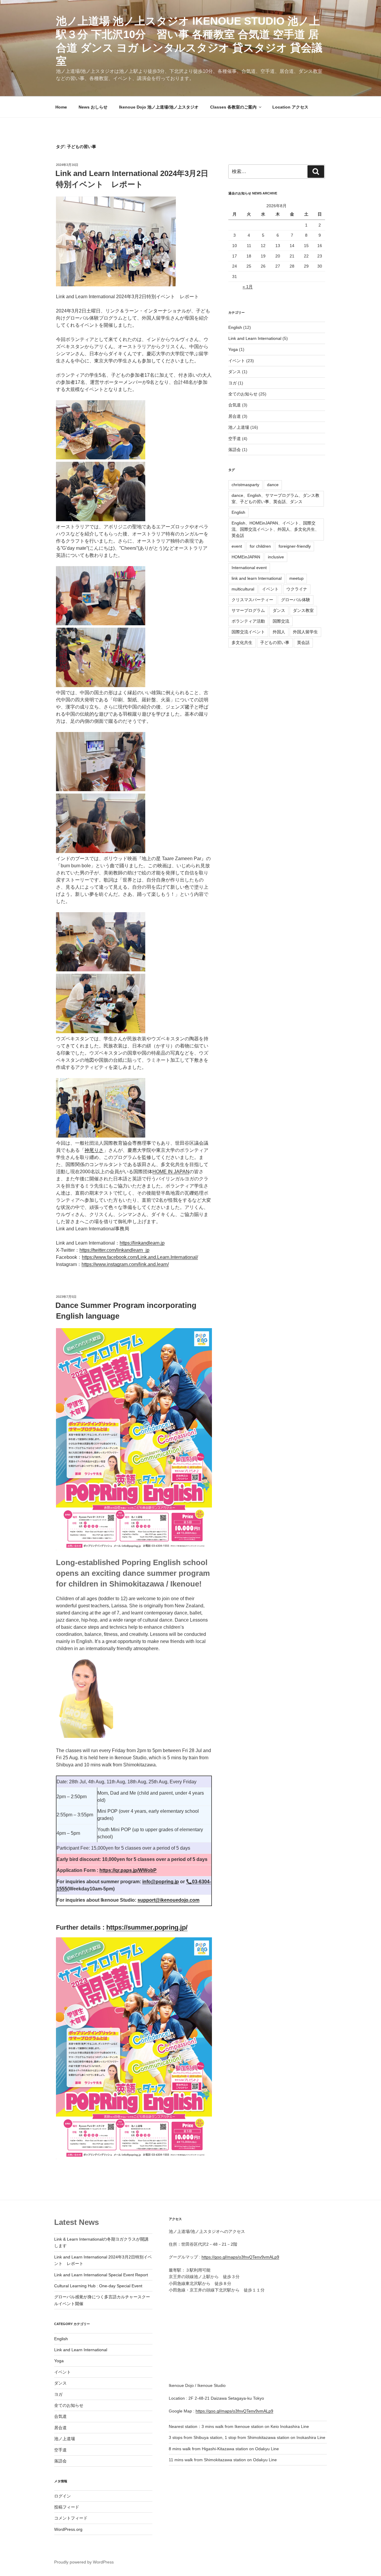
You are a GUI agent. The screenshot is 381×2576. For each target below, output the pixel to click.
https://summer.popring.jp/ (147, 1927)
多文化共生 (242, 643)
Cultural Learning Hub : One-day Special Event (98, 2286)
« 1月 (248, 287)
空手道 (235, 439)
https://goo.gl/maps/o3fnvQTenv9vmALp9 (240, 2257)
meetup (296, 578)
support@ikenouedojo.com (168, 1900)
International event (249, 568)
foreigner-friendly (295, 546)
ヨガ (232, 383)
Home (61, 107)
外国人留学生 (305, 632)
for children (260, 546)
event (237, 546)
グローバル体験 (296, 600)
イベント (237, 361)
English (235, 327)
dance (273, 485)
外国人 (279, 632)
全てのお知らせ (243, 394)
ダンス (235, 372)
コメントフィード (71, 2518)
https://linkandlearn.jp (142, 1243)
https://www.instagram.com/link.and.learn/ (125, 1264)
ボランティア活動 (248, 621)
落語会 (235, 450)
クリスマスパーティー (252, 600)
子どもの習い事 (275, 643)
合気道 (235, 405)
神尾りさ (94, 1150)
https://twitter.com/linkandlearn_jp (114, 1250)
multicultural (243, 589)
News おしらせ (93, 107)
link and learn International (257, 578)
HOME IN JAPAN (171, 1172)
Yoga (233, 349)
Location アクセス (290, 107)
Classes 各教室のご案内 (233, 107)
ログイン (63, 2496)
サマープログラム (248, 610)
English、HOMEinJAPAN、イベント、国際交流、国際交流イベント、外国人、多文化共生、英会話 (275, 529)
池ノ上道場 (239, 427)
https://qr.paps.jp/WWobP (128, 1870)
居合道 (235, 416)
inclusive (276, 557)
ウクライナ (297, 589)
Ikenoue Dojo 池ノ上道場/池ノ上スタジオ (159, 107)
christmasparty (245, 485)
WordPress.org (68, 2529)
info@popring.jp (161, 1882)
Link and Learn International (255, 338)
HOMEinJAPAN (246, 557)
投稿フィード (67, 2507)
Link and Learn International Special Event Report (101, 2275)
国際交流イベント (248, 632)
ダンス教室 (303, 610)
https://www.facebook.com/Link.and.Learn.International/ (140, 1257)
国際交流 (281, 621)
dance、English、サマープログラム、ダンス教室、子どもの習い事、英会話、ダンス (275, 498)
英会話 (303, 643)
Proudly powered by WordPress (84, 2562)
